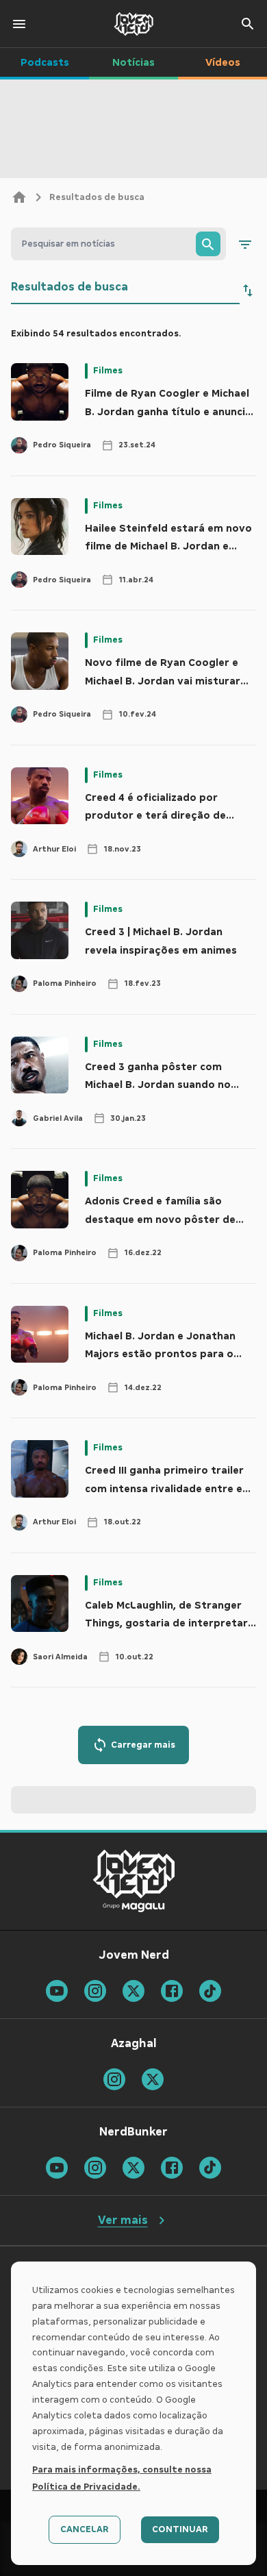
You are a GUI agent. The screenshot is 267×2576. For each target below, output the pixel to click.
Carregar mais (143, 1745)
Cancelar (85, 2529)
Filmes (108, 371)
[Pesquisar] (208, 244)
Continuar (180, 2529)
